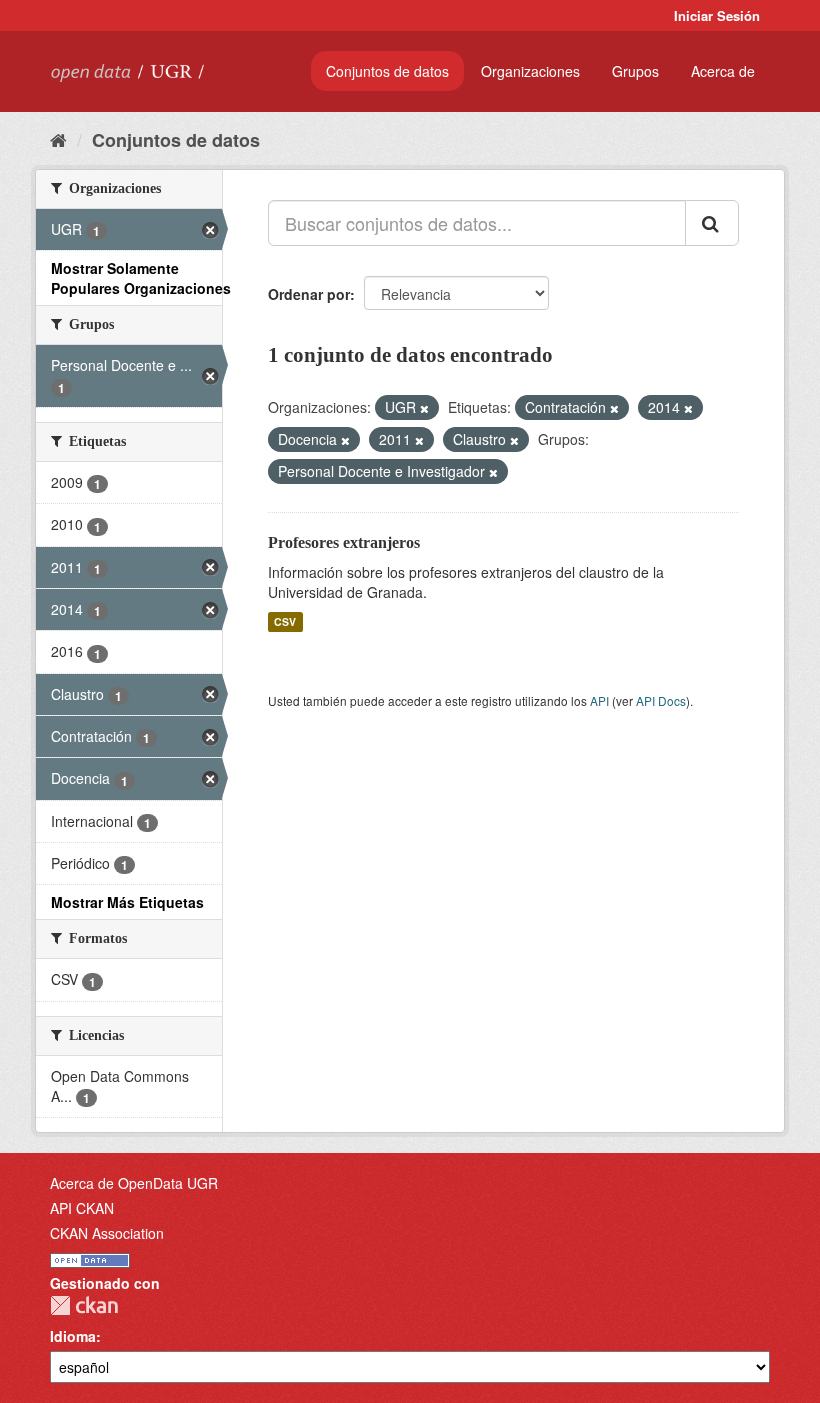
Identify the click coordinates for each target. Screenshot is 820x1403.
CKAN (84, 1305)
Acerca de (723, 71)
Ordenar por (309, 294)
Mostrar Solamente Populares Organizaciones (141, 278)
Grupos (635, 71)
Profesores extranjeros (344, 542)
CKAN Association (107, 1233)
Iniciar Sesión (717, 15)
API (599, 700)
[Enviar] (712, 223)
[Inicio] (58, 139)
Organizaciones (530, 71)
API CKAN (82, 1208)
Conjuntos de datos (387, 71)
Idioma (73, 1336)
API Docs (661, 700)
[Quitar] (424, 408)
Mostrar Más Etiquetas (127, 902)
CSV (285, 621)
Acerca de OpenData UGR (134, 1183)
